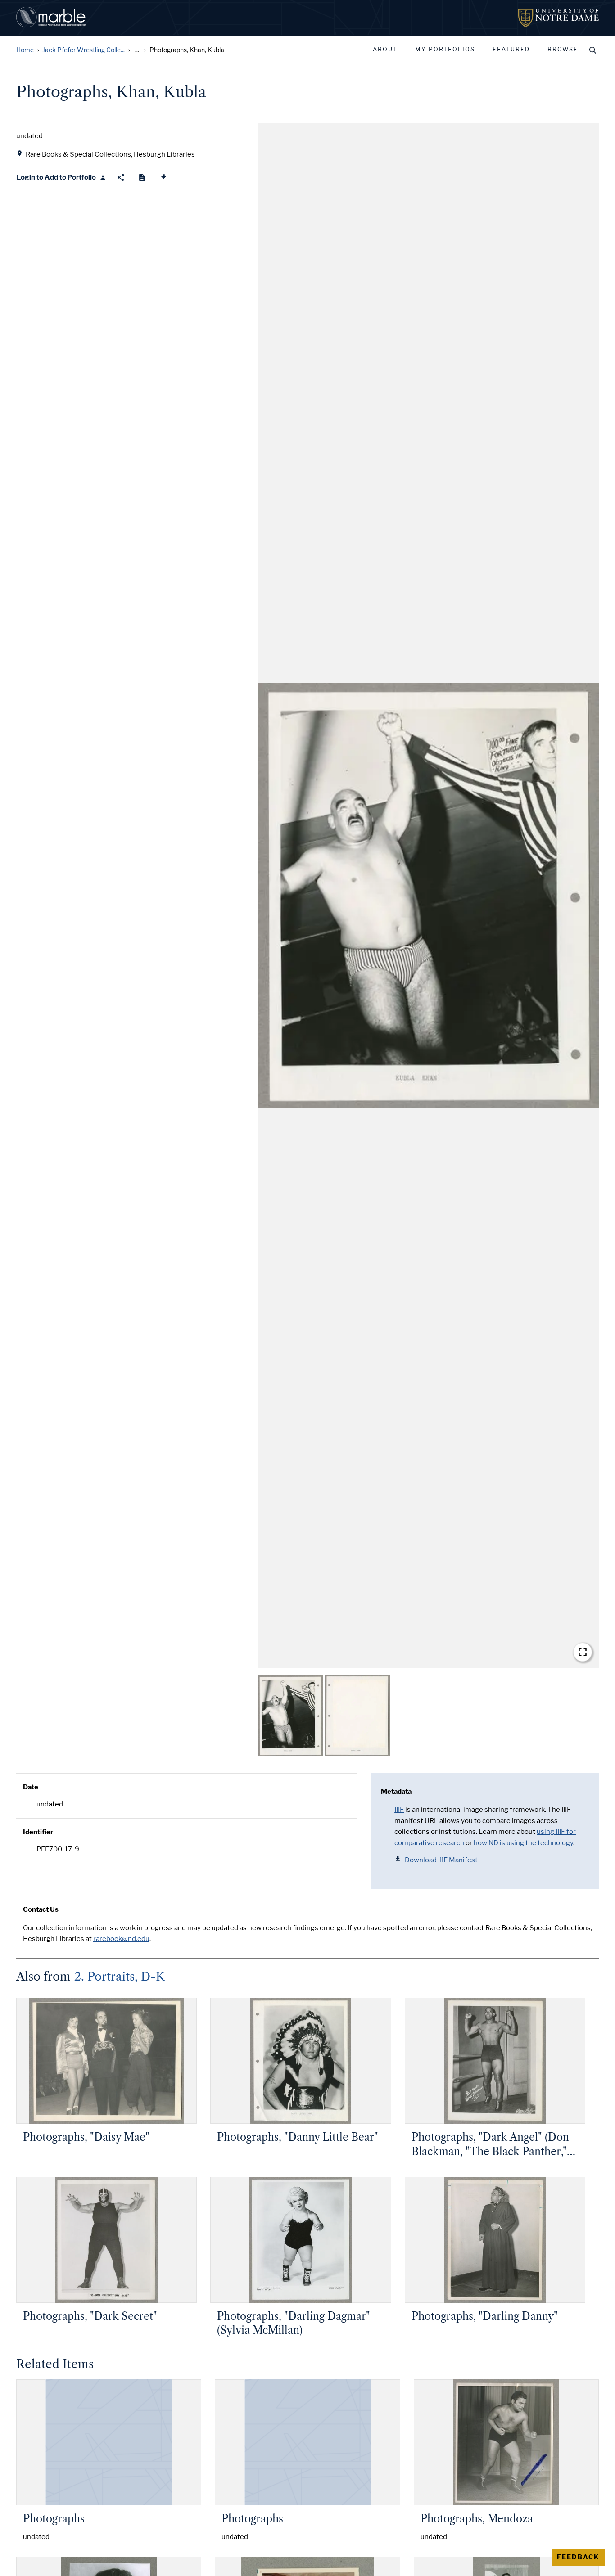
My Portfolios (445, 50)
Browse (563, 50)
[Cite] (142, 178)
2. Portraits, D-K (120, 1977)
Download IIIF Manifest (441, 1860)
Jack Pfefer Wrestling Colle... (84, 50)
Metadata (396, 1792)
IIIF (399, 1810)
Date (31, 1787)
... (137, 50)
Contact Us (41, 1909)
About (385, 50)
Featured (511, 50)
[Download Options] (164, 178)
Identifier (38, 1832)
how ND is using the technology (523, 1843)
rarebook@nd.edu (121, 1939)
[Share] (121, 178)
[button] (428, 896)
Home (25, 50)
